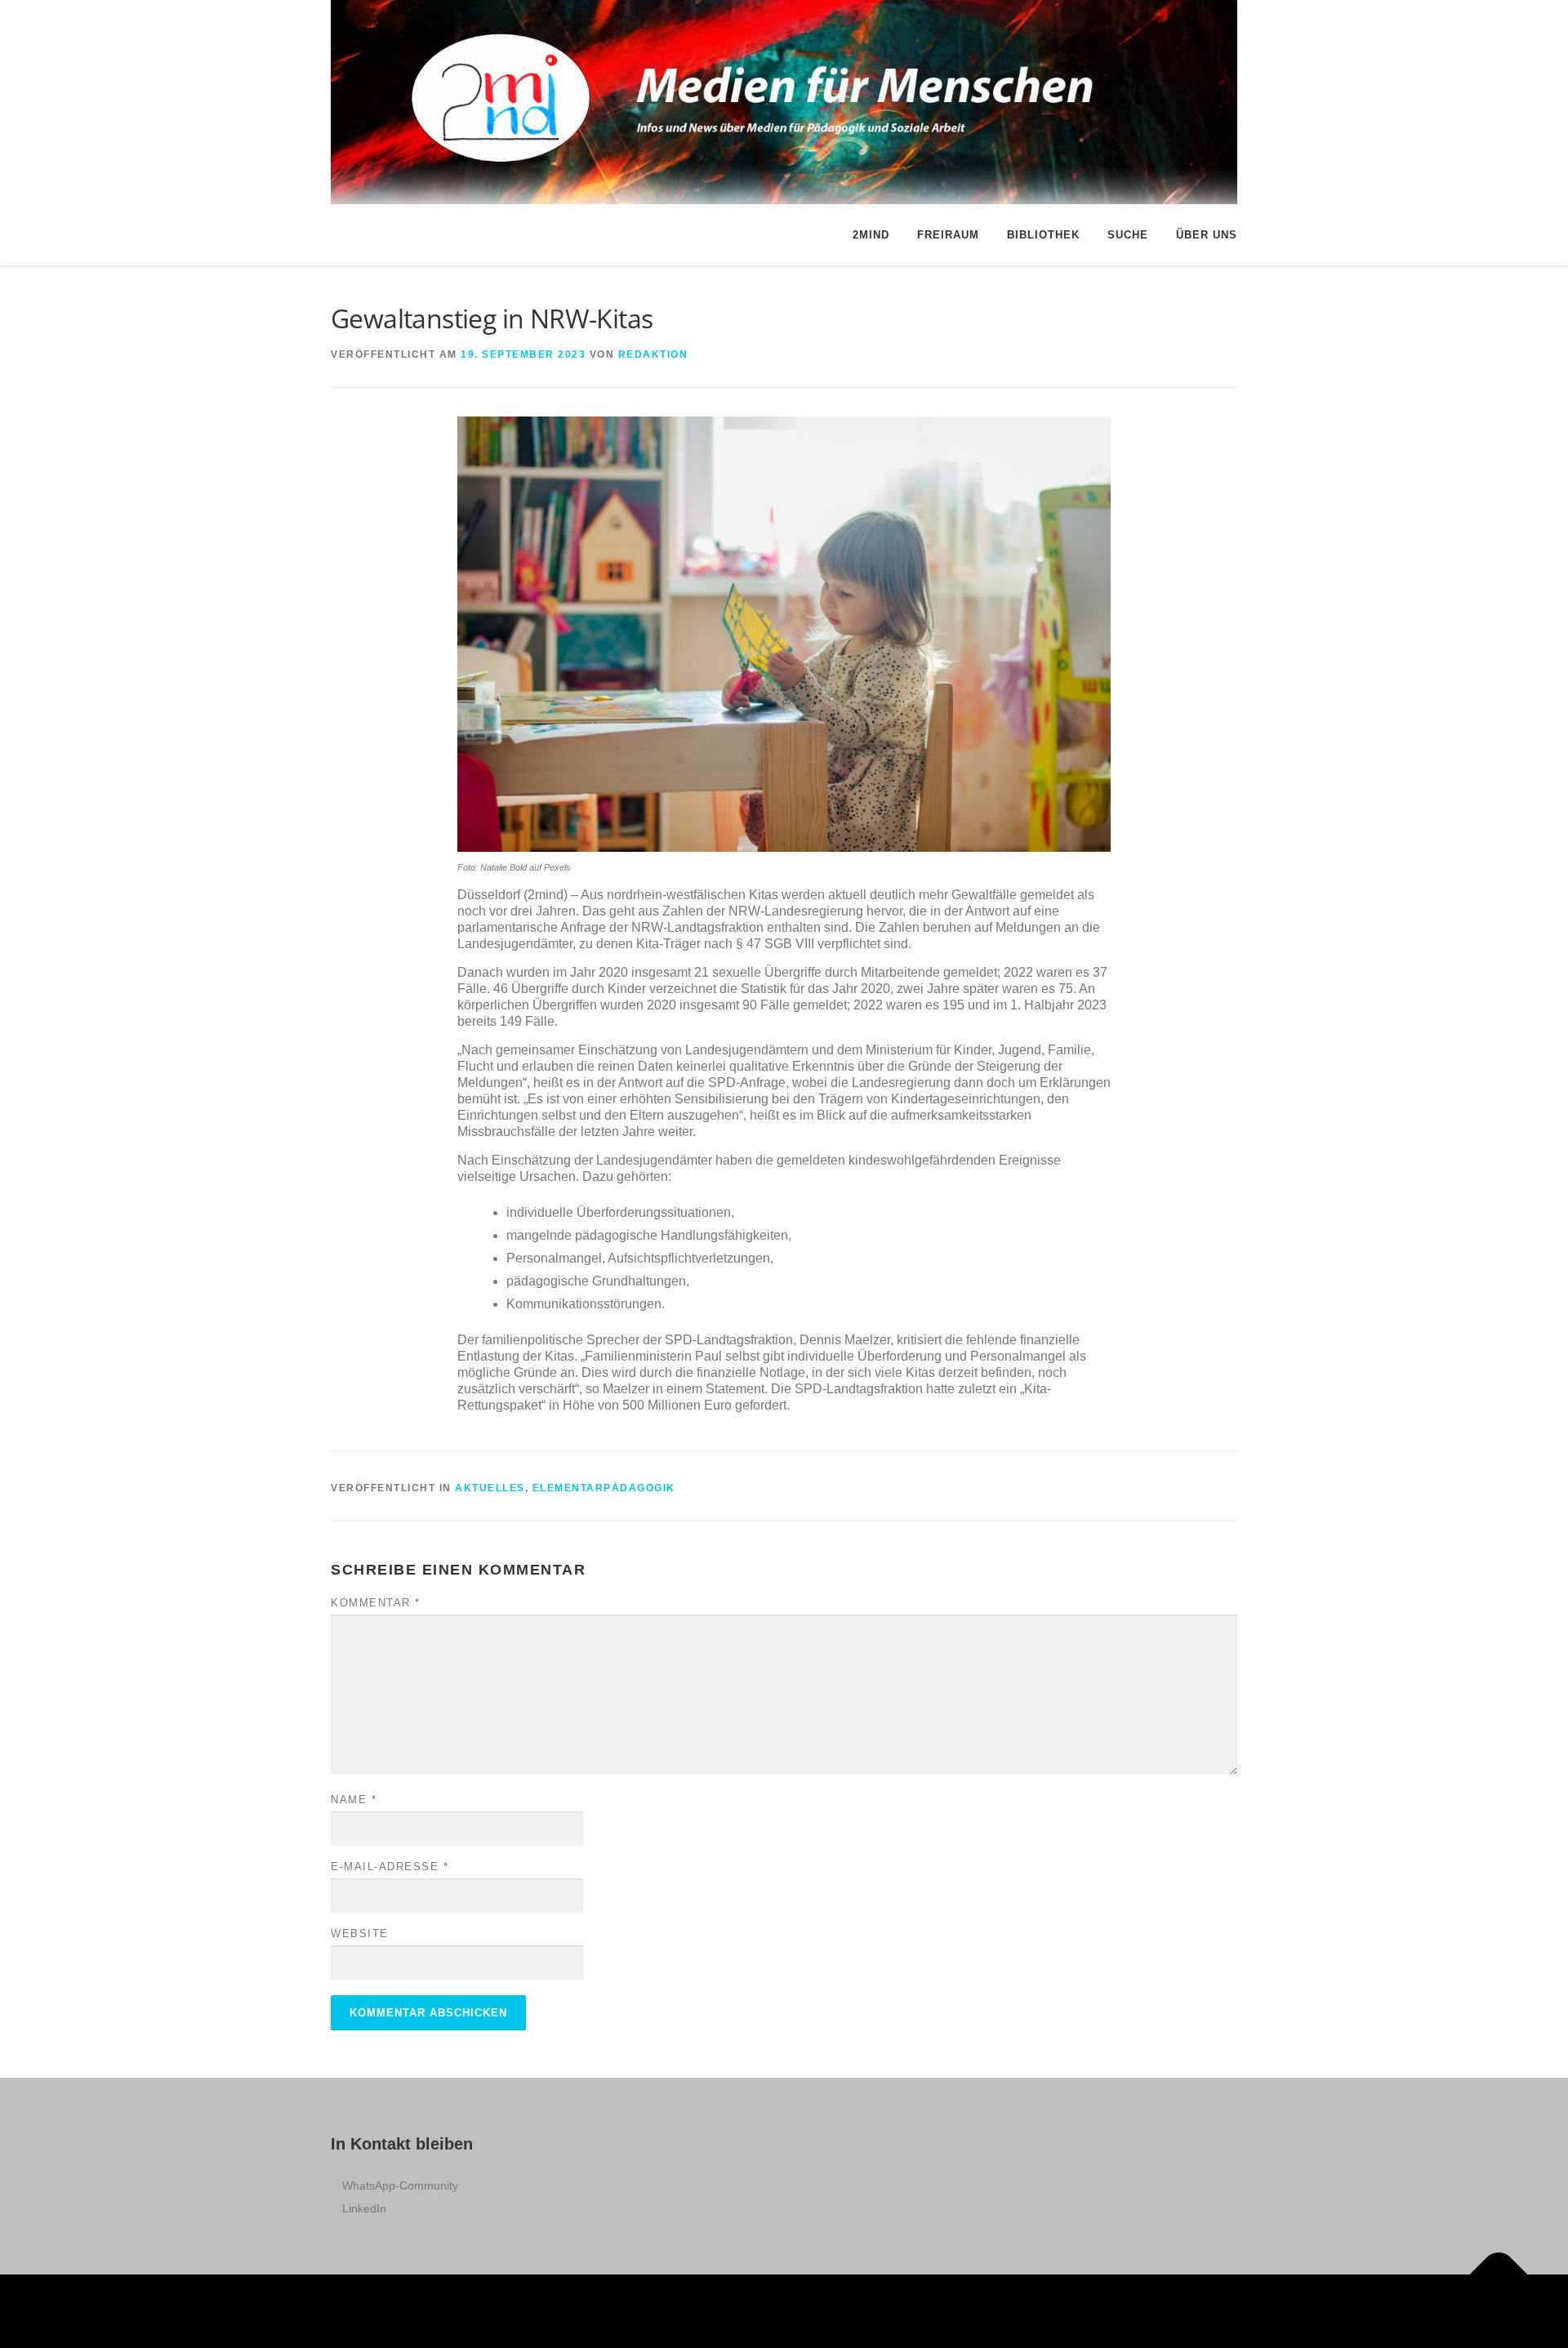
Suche (1128, 235)
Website (360, 1934)
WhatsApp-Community (400, 2185)
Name (354, 1800)
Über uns (1207, 235)
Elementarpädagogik (604, 1488)
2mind (871, 235)
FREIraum (948, 235)
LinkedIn (364, 2208)
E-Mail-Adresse (390, 1867)
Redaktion (653, 354)
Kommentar (376, 1603)
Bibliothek (1043, 235)
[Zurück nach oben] (1499, 2274)
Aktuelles (490, 1488)
